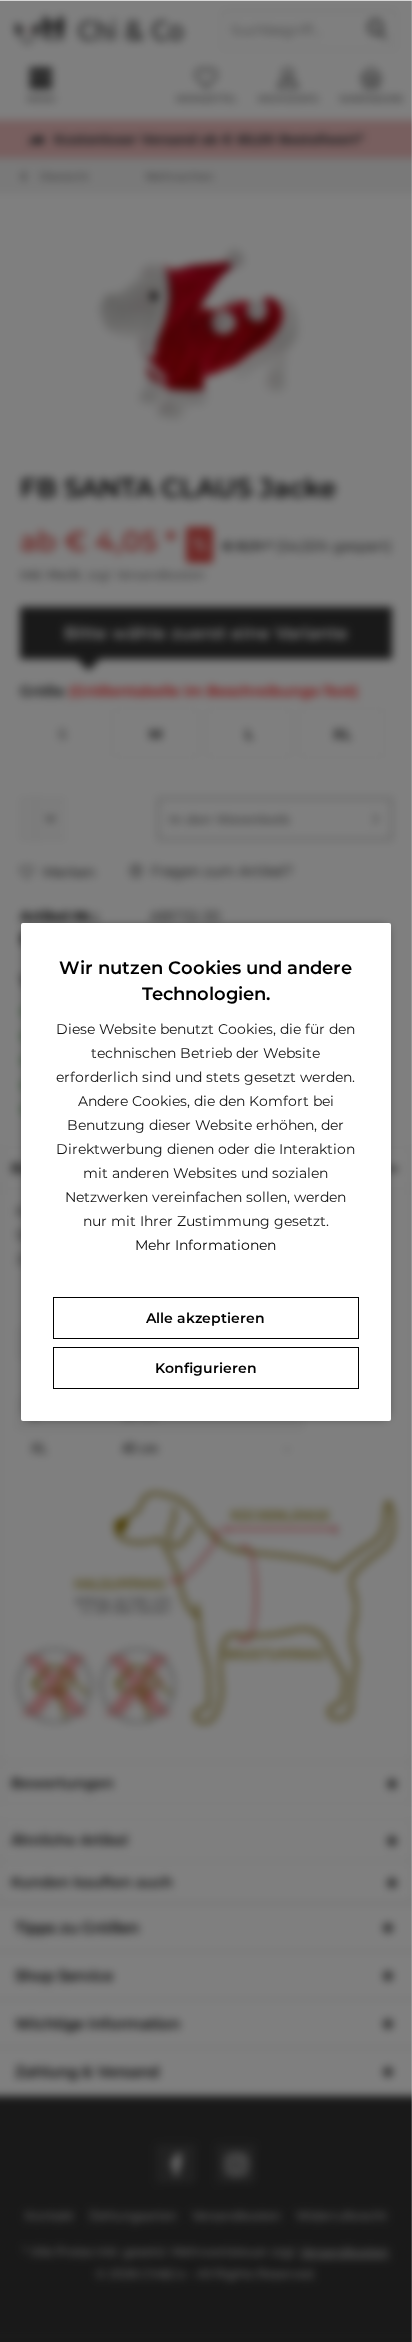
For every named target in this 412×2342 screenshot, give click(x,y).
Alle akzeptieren (205, 1318)
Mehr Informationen (205, 1245)
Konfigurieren (206, 1368)
